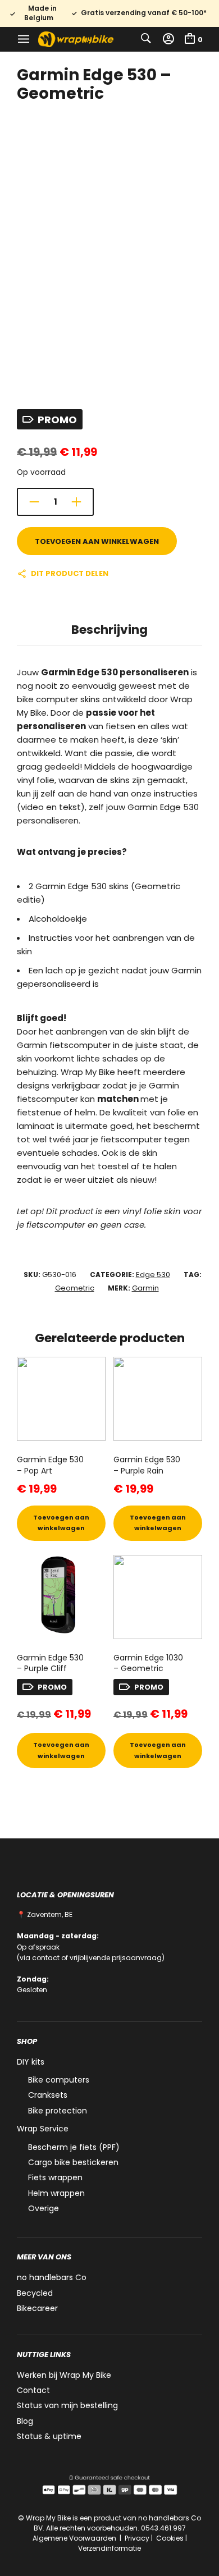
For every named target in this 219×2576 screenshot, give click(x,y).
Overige (44, 2208)
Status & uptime (49, 2436)
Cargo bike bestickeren (73, 2162)
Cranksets (48, 2095)
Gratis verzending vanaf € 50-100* (144, 13)
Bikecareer (37, 2308)
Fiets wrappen (55, 2177)
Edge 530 (153, 1275)
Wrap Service (43, 2129)
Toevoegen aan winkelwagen (97, 541)
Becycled (35, 2293)
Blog (25, 2421)
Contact (33, 2390)
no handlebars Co (52, 2277)
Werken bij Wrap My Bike (64, 2375)
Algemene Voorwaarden (75, 2538)
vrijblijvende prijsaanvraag (116, 1958)
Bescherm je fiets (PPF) (74, 2147)
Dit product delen (70, 573)
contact (46, 1958)
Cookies (170, 2538)
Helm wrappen (56, 2193)
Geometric (75, 1288)
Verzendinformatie (109, 2548)
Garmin (145, 1288)
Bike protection (58, 2111)
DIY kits (31, 2062)
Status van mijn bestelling (67, 2405)
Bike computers (59, 2080)
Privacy (137, 2538)
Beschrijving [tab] (109, 630)
